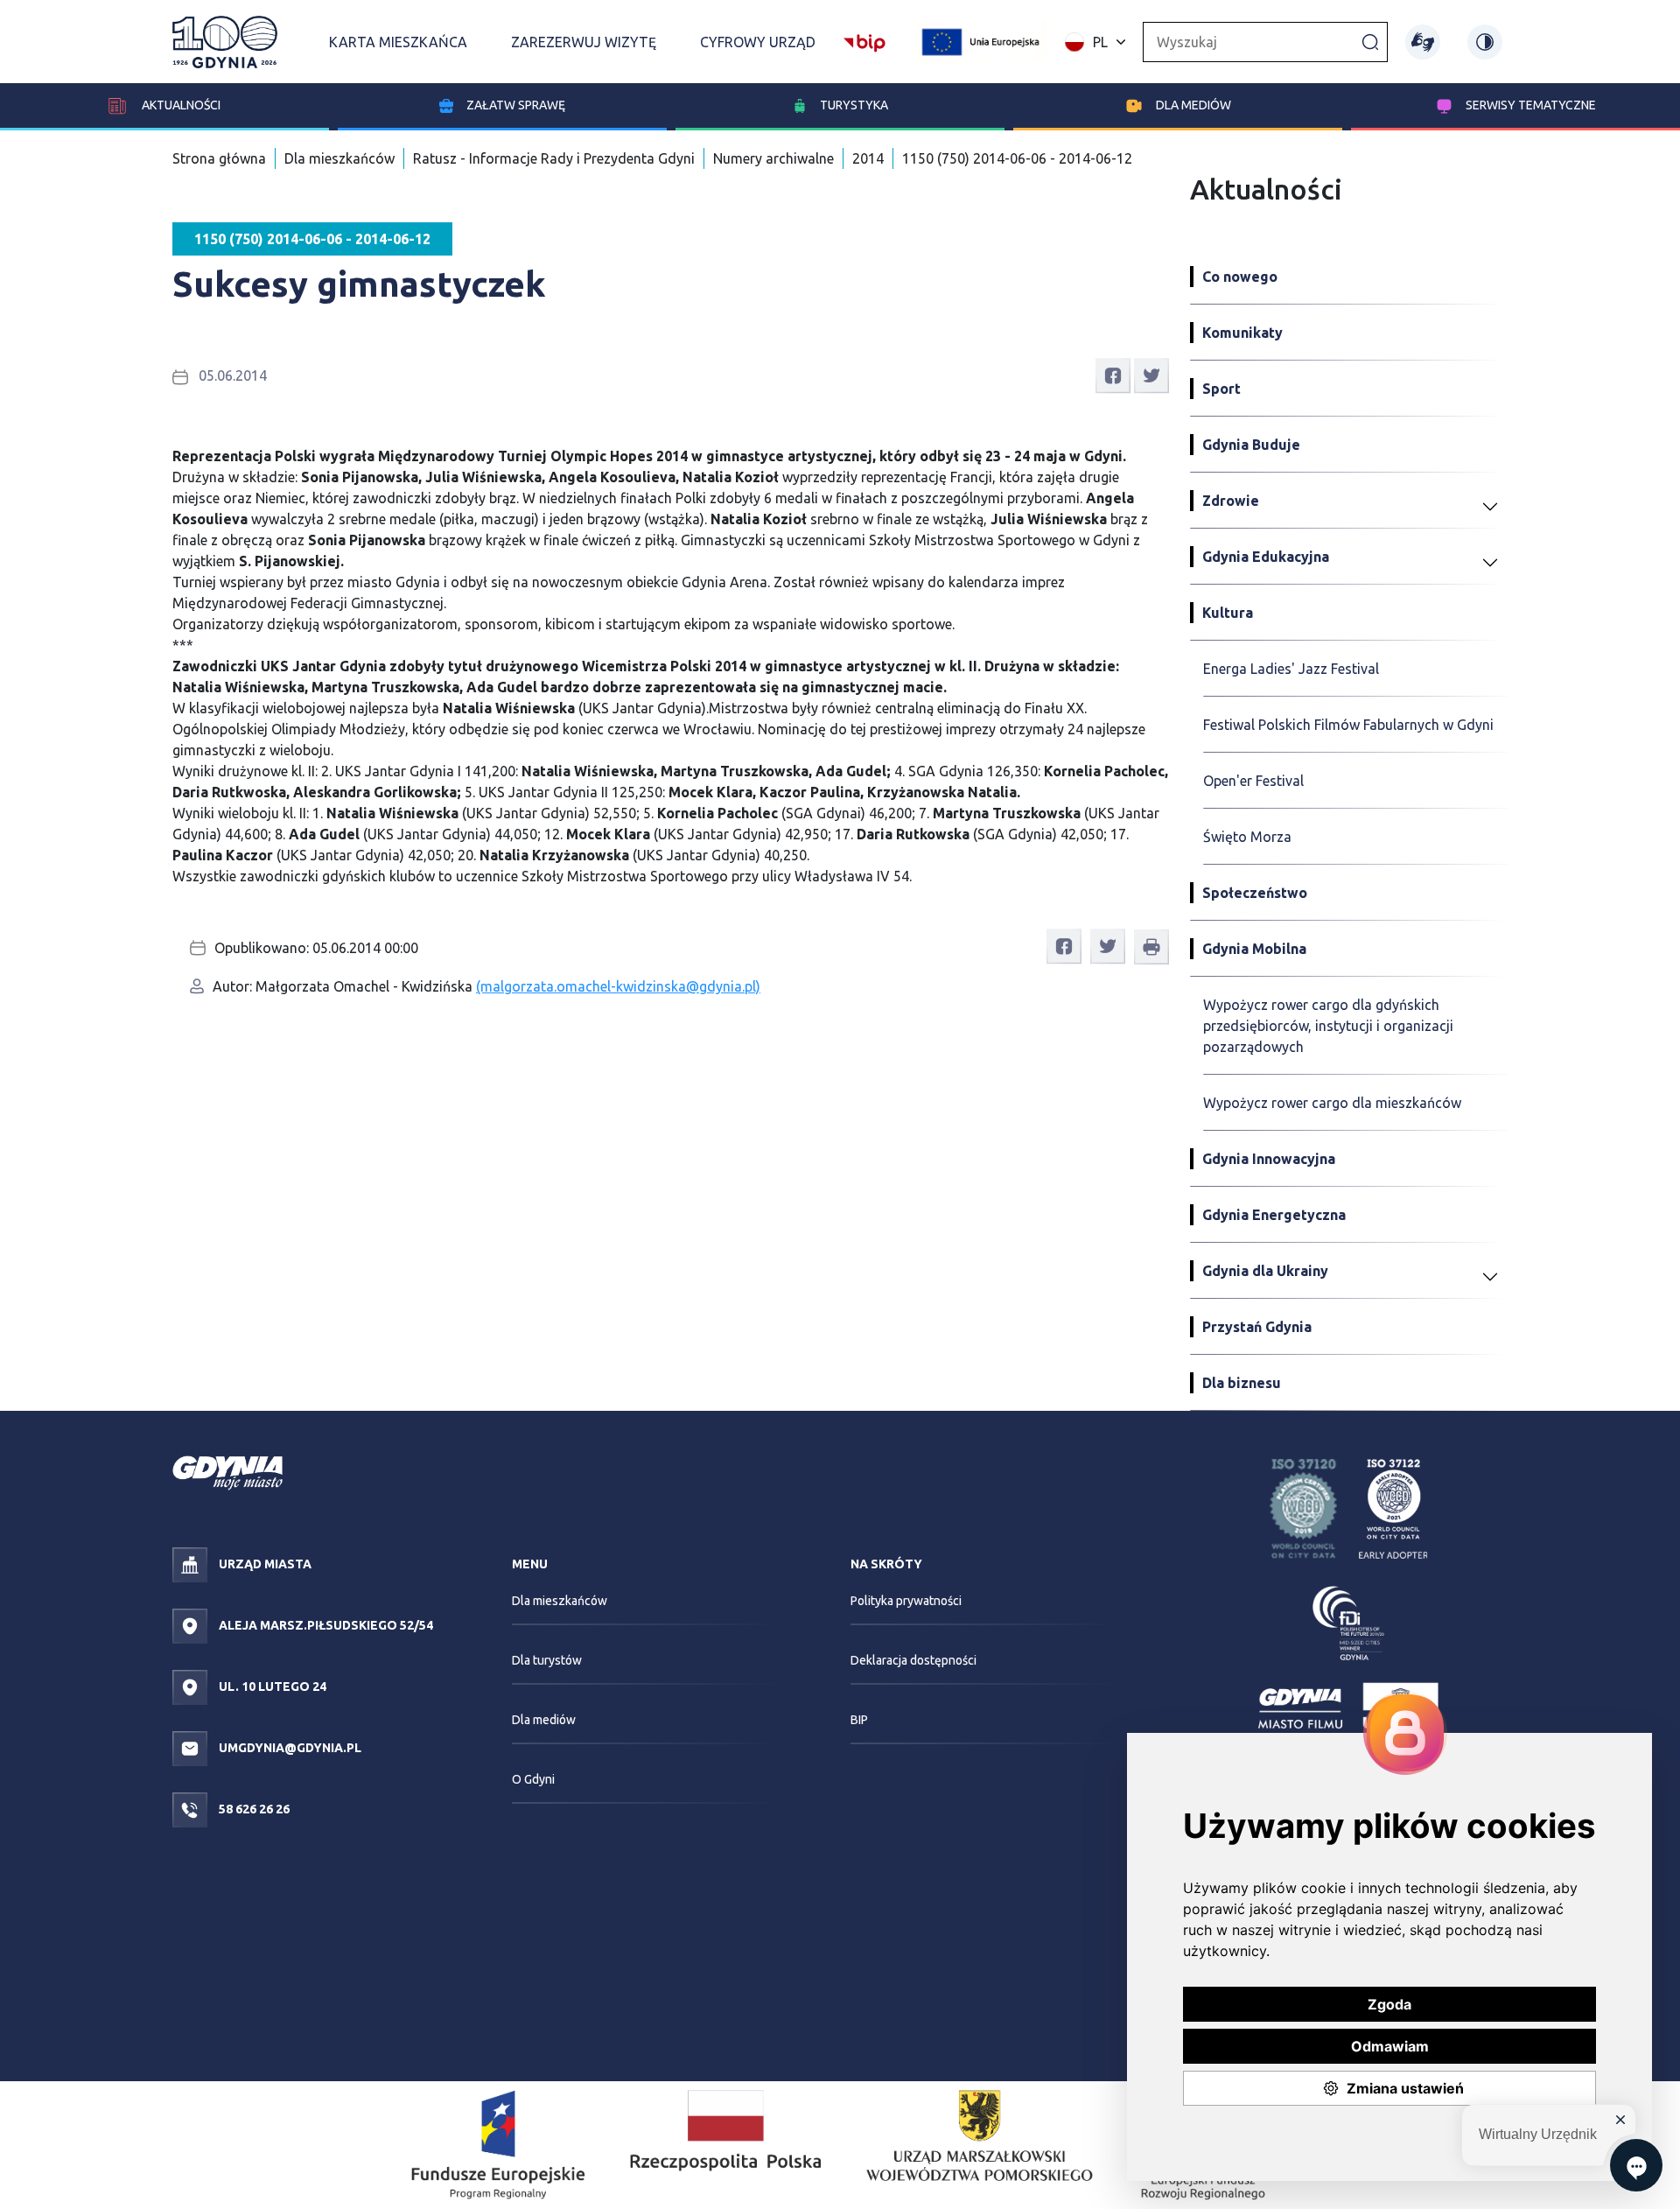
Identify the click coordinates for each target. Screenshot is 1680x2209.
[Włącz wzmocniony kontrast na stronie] (1485, 42)
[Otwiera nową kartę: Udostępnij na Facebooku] (1113, 375)
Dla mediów (1193, 105)
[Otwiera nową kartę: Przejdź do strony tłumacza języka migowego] (1423, 42)
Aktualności (180, 105)
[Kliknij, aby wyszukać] (1370, 41)
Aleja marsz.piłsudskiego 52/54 (325, 1625)
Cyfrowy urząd (758, 42)
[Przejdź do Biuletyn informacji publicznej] (864, 40)
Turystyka (854, 105)
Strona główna (219, 158)
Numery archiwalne (773, 158)
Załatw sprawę (516, 105)
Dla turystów (547, 1660)
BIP (859, 1720)
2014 (868, 158)
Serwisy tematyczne (1531, 105)
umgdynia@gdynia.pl (289, 1748)
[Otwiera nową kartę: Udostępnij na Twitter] (1151, 375)
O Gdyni (533, 1779)
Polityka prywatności (906, 1601)
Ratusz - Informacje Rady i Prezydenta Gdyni (554, 158)
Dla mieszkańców (339, 158)
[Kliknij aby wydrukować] (1151, 947)
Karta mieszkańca (398, 42)
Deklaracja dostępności (913, 1660)
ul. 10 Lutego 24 (271, 1687)
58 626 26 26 (253, 1809)
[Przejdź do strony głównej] (225, 42)
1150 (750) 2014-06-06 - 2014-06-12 (1017, 158)
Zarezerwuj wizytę (584, 42)
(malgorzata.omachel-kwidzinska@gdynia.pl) (618, 986)
